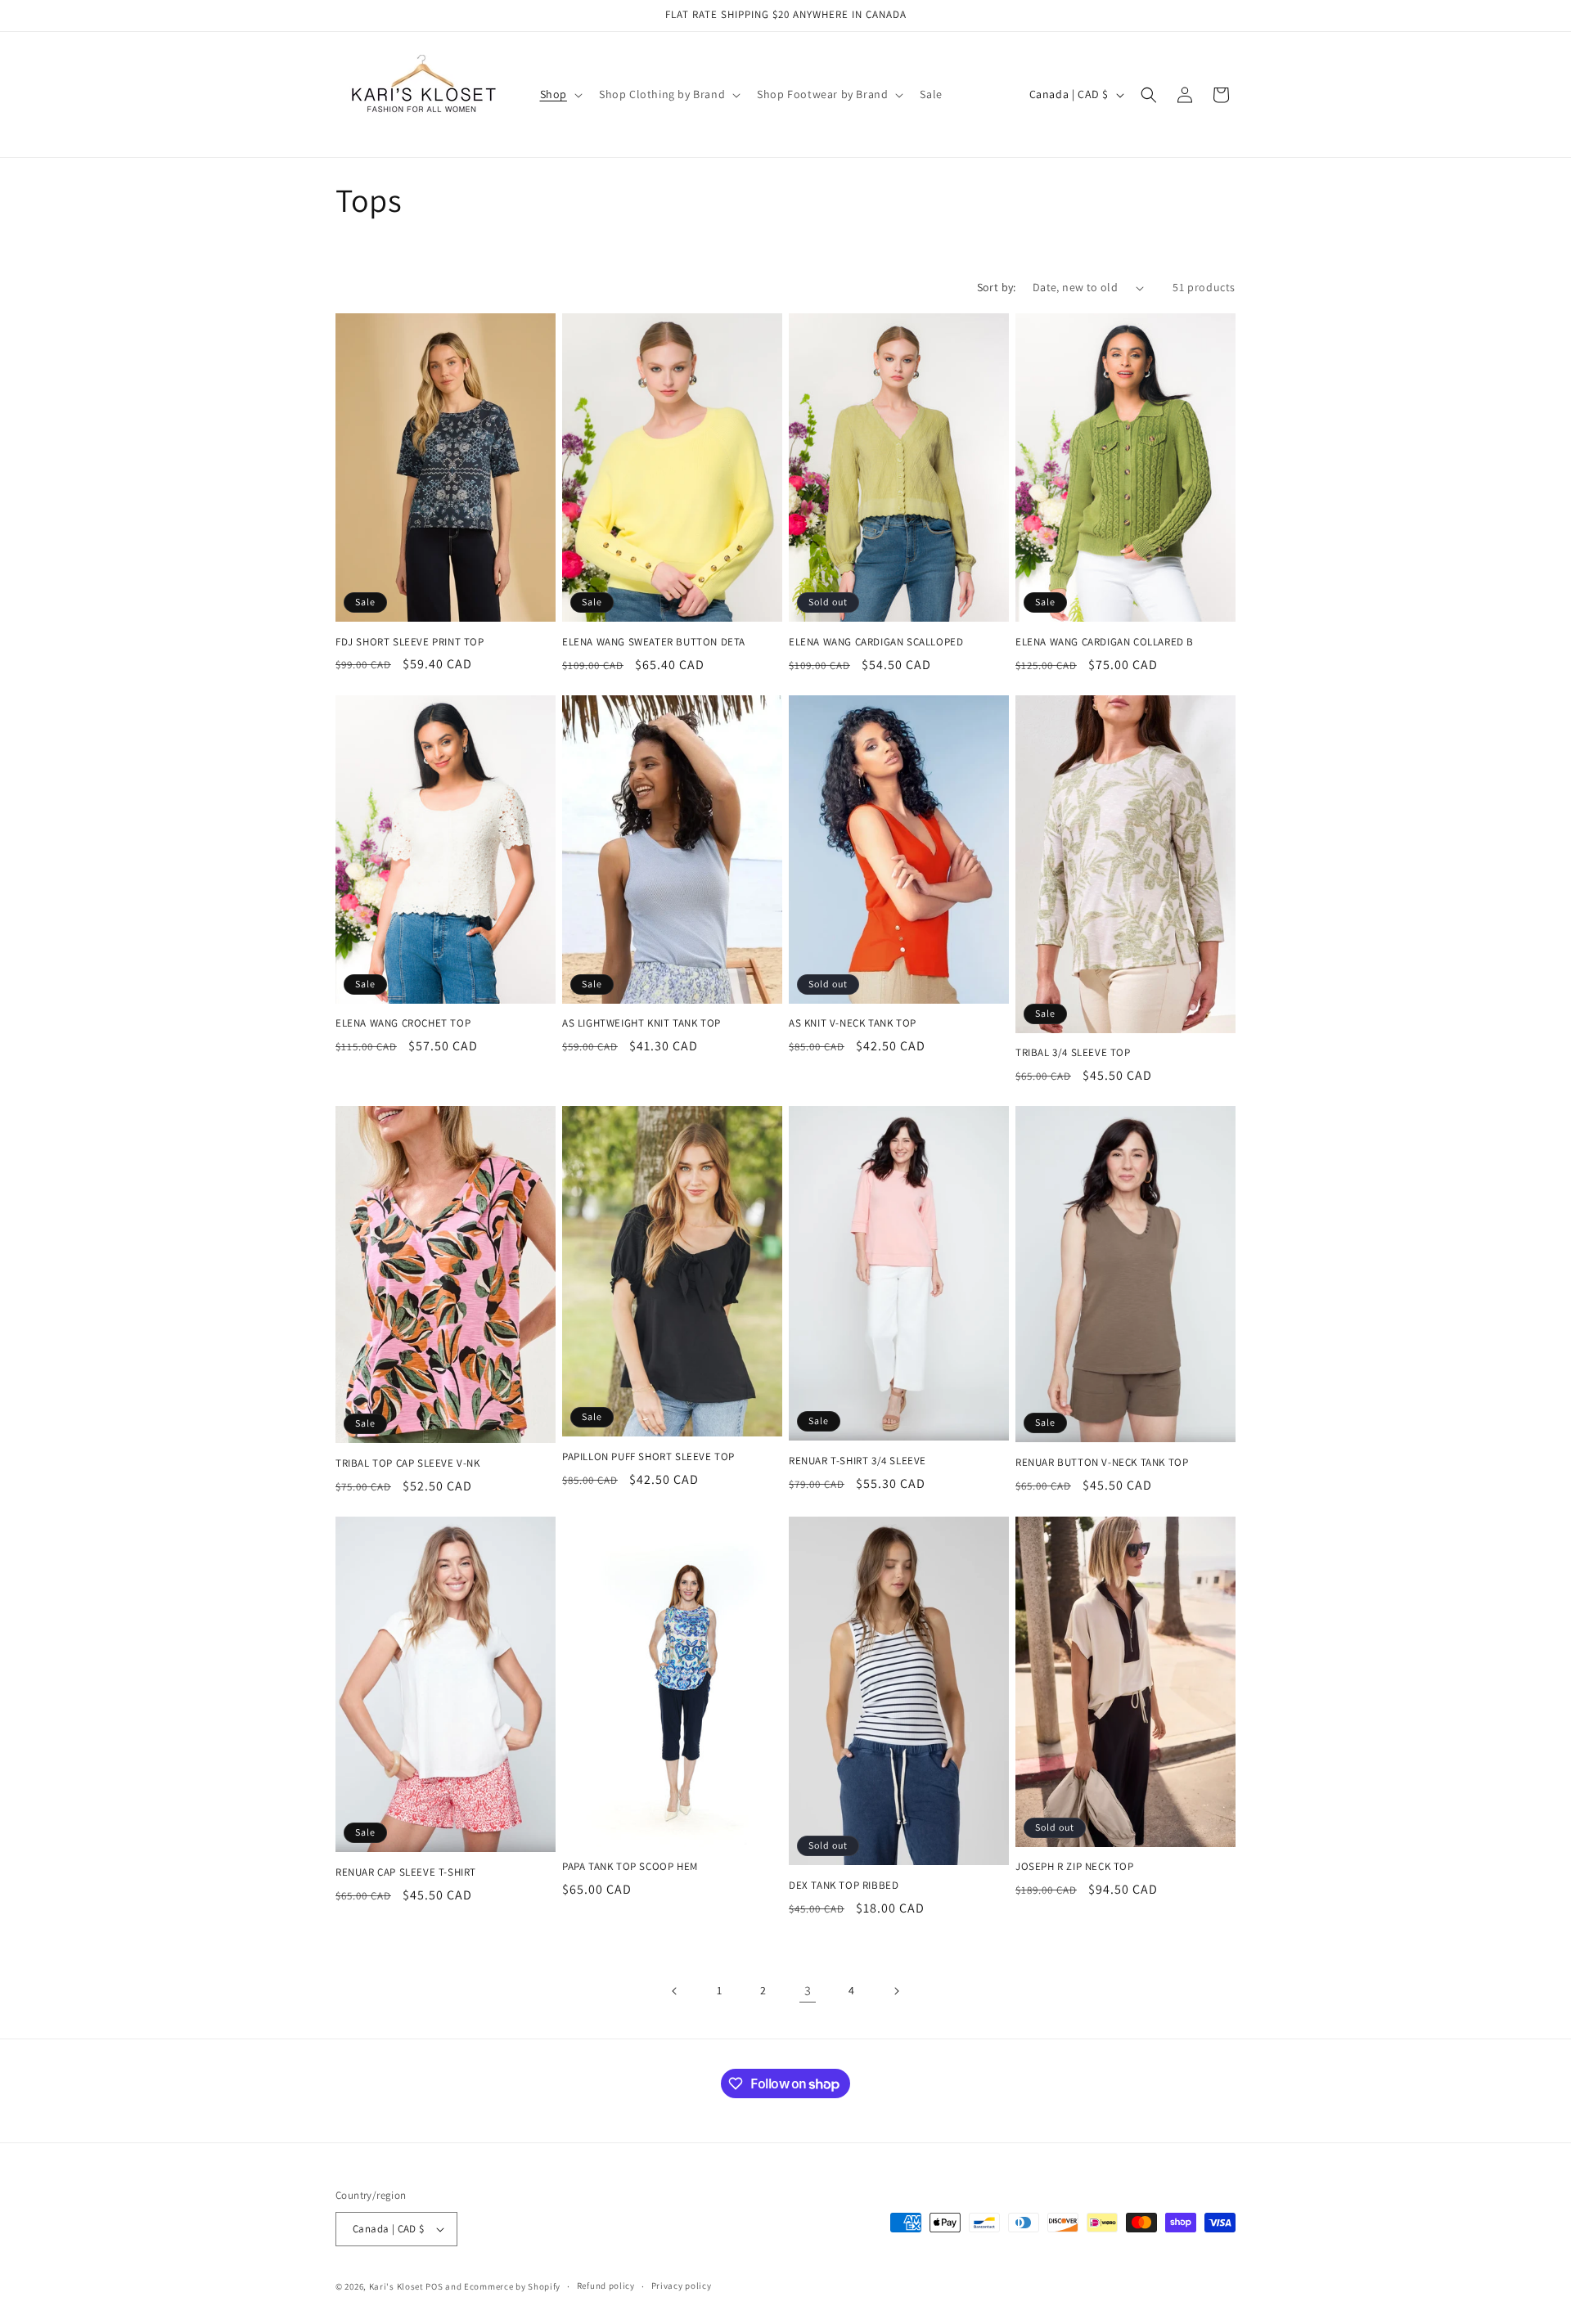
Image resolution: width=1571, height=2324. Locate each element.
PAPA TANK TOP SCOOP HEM (630, 1867)
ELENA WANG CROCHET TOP (403, 1023)
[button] (560, 94)
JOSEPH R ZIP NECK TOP (1075, 1867)
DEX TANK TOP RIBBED (844, 1886)
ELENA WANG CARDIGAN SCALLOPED (876, 642)
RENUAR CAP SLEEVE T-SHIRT (406, 1872)
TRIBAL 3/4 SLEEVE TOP (1073, 1053)
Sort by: (997, 287)
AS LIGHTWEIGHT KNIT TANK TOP (641, 1023)
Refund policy (606, 2286)
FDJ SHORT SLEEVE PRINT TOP (410, 642)
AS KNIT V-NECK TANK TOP (853, 1023)
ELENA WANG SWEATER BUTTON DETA (654, 642)
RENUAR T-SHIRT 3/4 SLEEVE (858, 1461)
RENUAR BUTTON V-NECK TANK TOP (1102, 1463)
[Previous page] (675, 1991)
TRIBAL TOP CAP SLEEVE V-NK (408, 1463)
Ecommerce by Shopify (512, 2286)
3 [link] (808, 1991)
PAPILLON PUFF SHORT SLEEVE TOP (648, 1457)
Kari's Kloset (396, 2286)
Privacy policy (682, 2286)
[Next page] (896, 1991)
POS (434, 2286)
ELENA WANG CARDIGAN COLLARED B (1105, 642)
